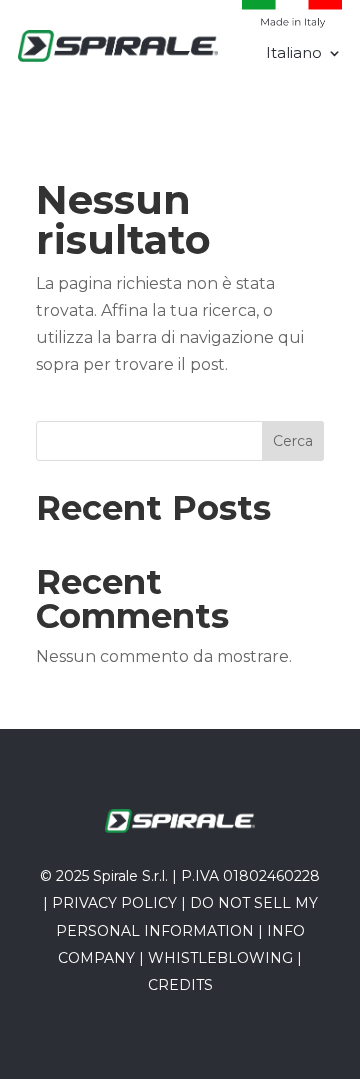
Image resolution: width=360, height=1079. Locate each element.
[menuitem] (304, 57)
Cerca (293, 441)
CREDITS (180, 985)
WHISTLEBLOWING (220, 958)
